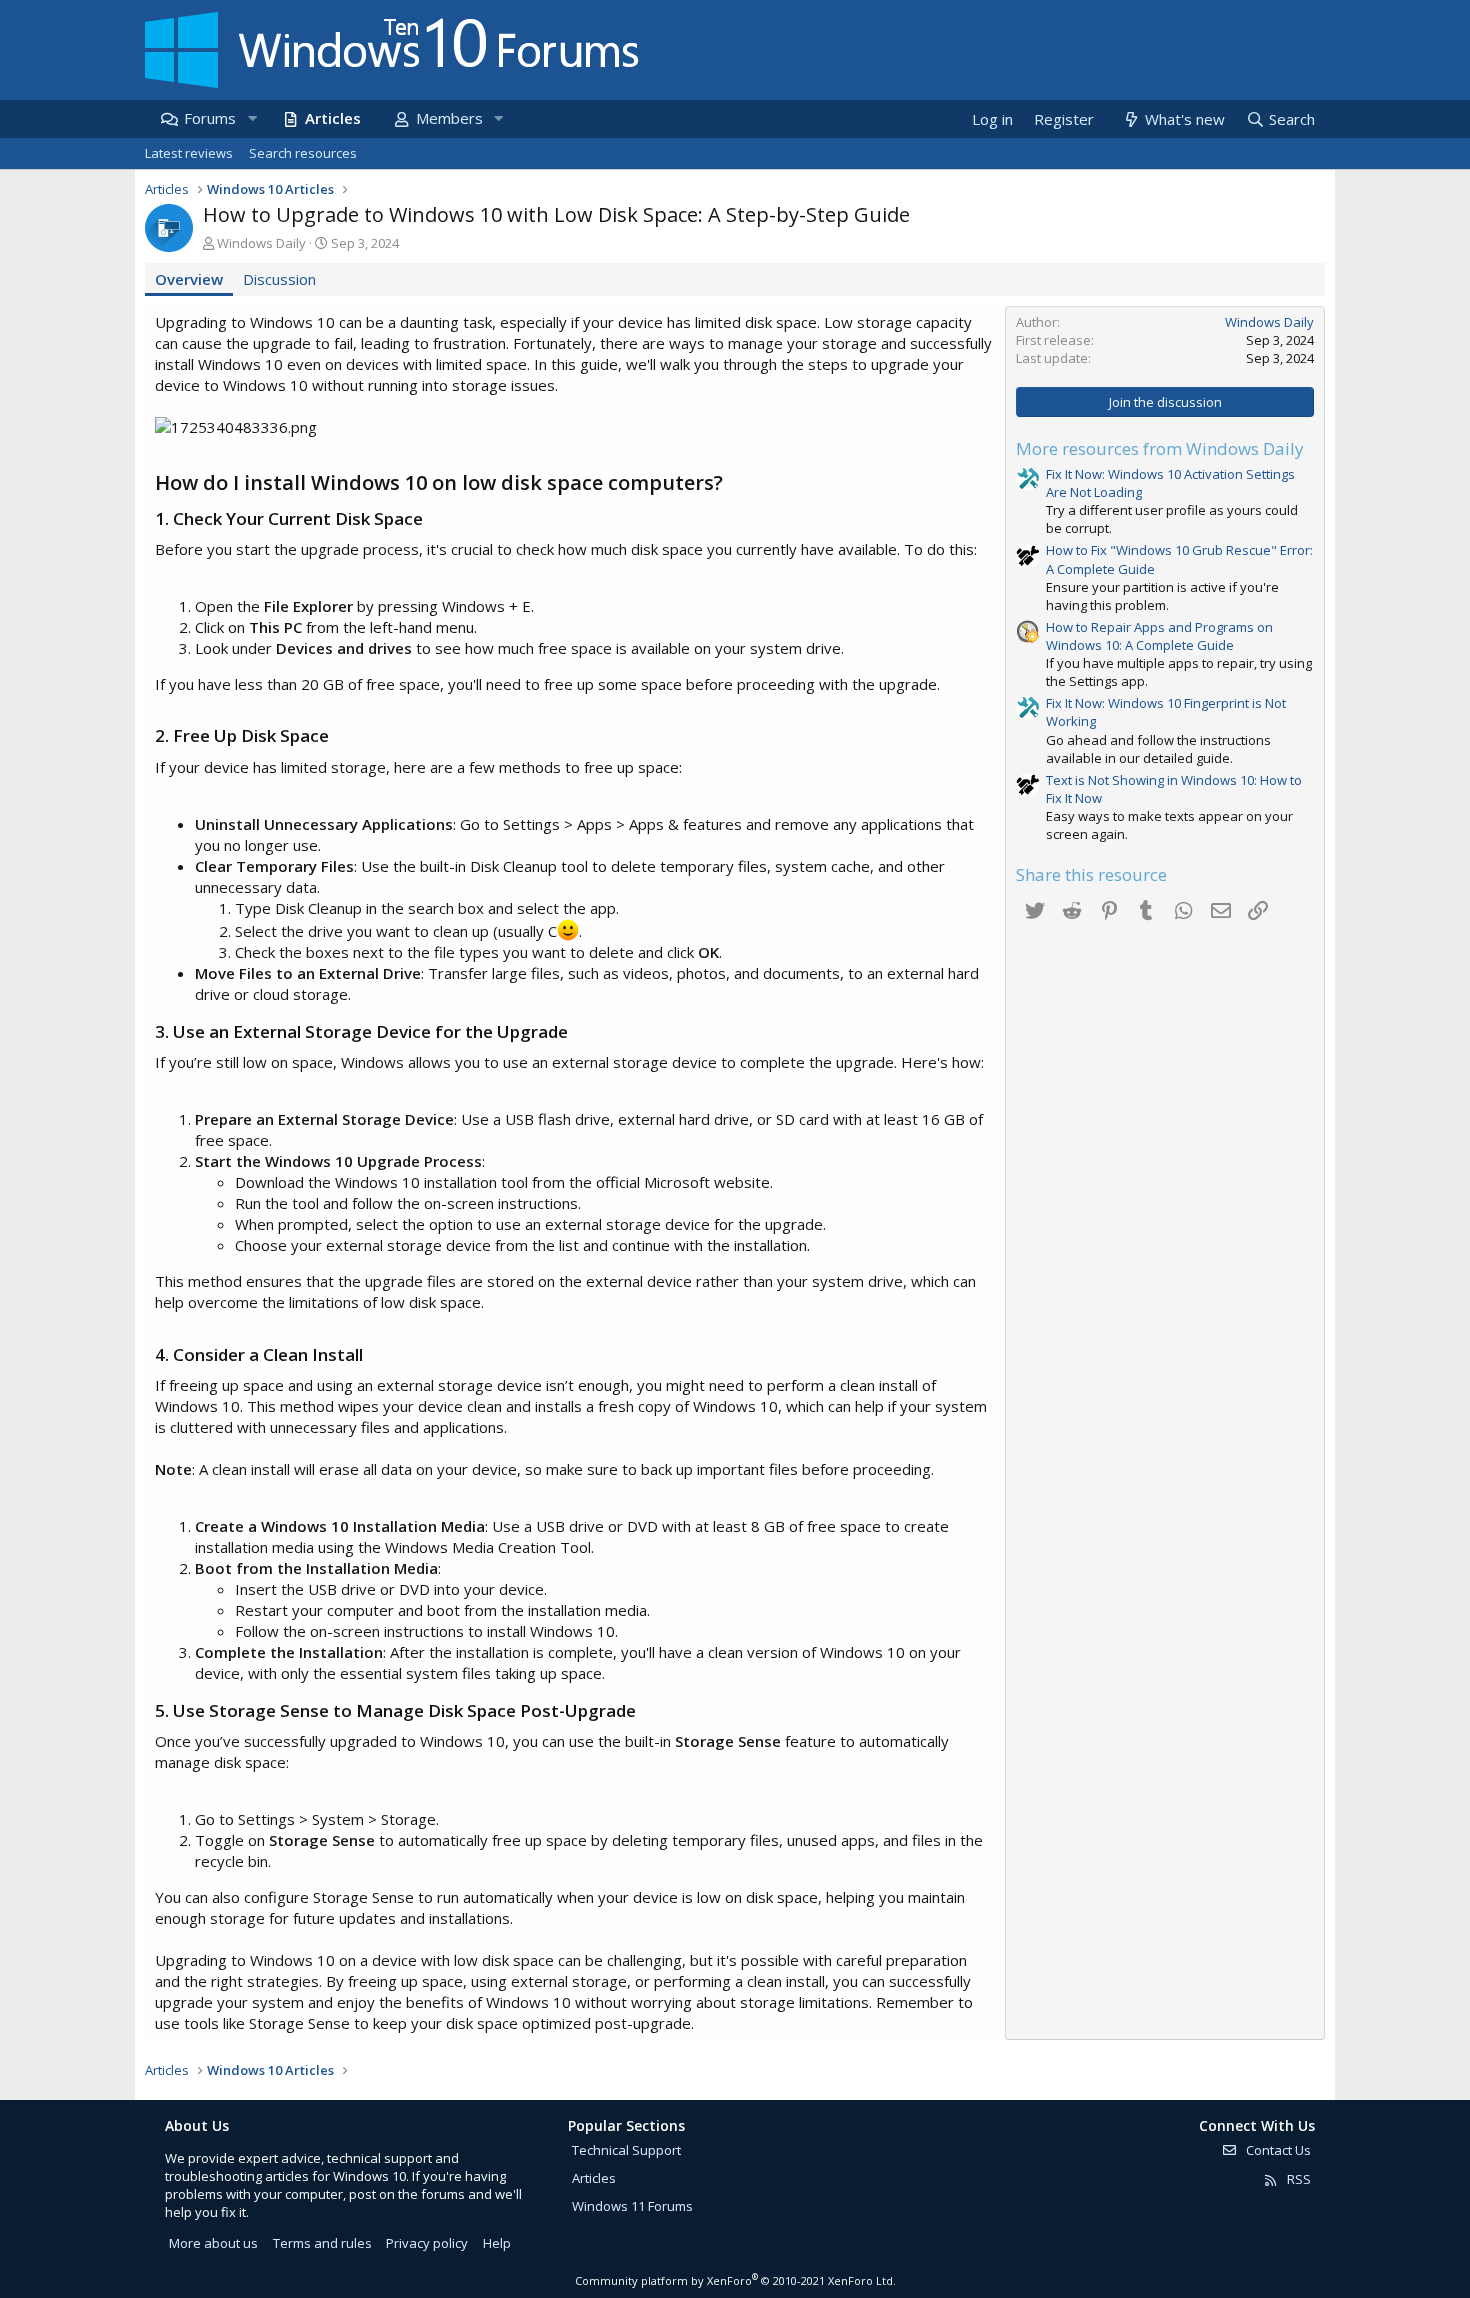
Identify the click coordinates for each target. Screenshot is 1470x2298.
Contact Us (1277, 2150)
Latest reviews (189, 153)
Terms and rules (322, 2243)
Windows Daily (261, 243)
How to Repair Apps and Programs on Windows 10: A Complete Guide (1159, 636)
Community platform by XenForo (735, 2280)
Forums (210, 118)
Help (497, 2243)
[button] (252, 118)
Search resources (303, 153)
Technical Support (626, 2150)
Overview (189, 279)
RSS (1297, 2179)
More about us (213, 2243)
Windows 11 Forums (632, 2206)
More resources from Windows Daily (1160, 448)
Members (449, 118)
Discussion (279, 279)
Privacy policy (427, 2243)
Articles (333, 118)
